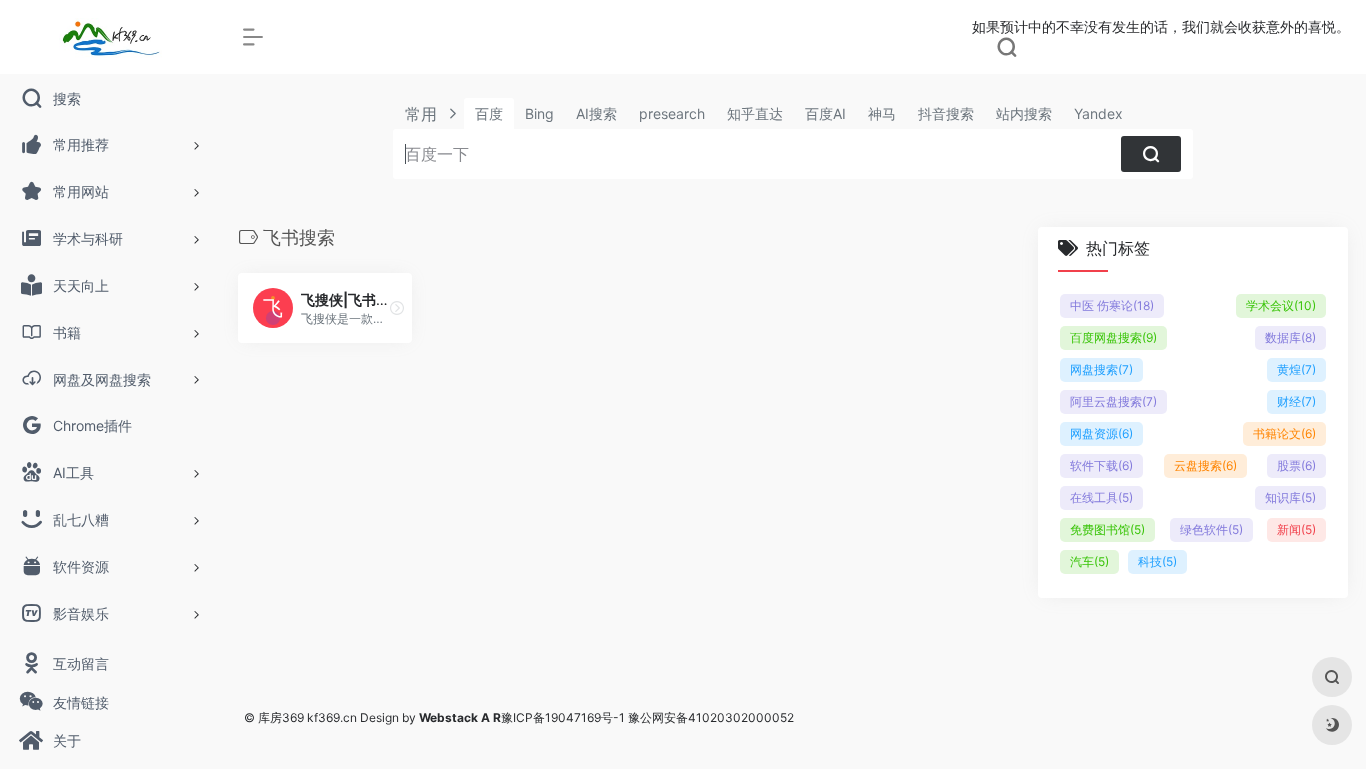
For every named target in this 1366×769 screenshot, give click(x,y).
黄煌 (1296, 369)
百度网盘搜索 (1113, 337)
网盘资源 (1101, 433)
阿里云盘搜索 (1113, 401)
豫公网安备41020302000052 (711, 717)
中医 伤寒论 (1112, 305)
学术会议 (1281, 305)
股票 (1296, 465)
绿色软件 (1211, 529)
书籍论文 (1284, 433)
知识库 (1290, 497)
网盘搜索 (1101, 369)
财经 (1296, 401)
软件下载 (1101, 465)
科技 (1157, 561)
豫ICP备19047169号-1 (563, 717)
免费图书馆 (1107, 529)
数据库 (1290, 337)
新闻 (1296, 529)
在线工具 (1101, 497)
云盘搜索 (1205, 465)
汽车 (1089, 561)
